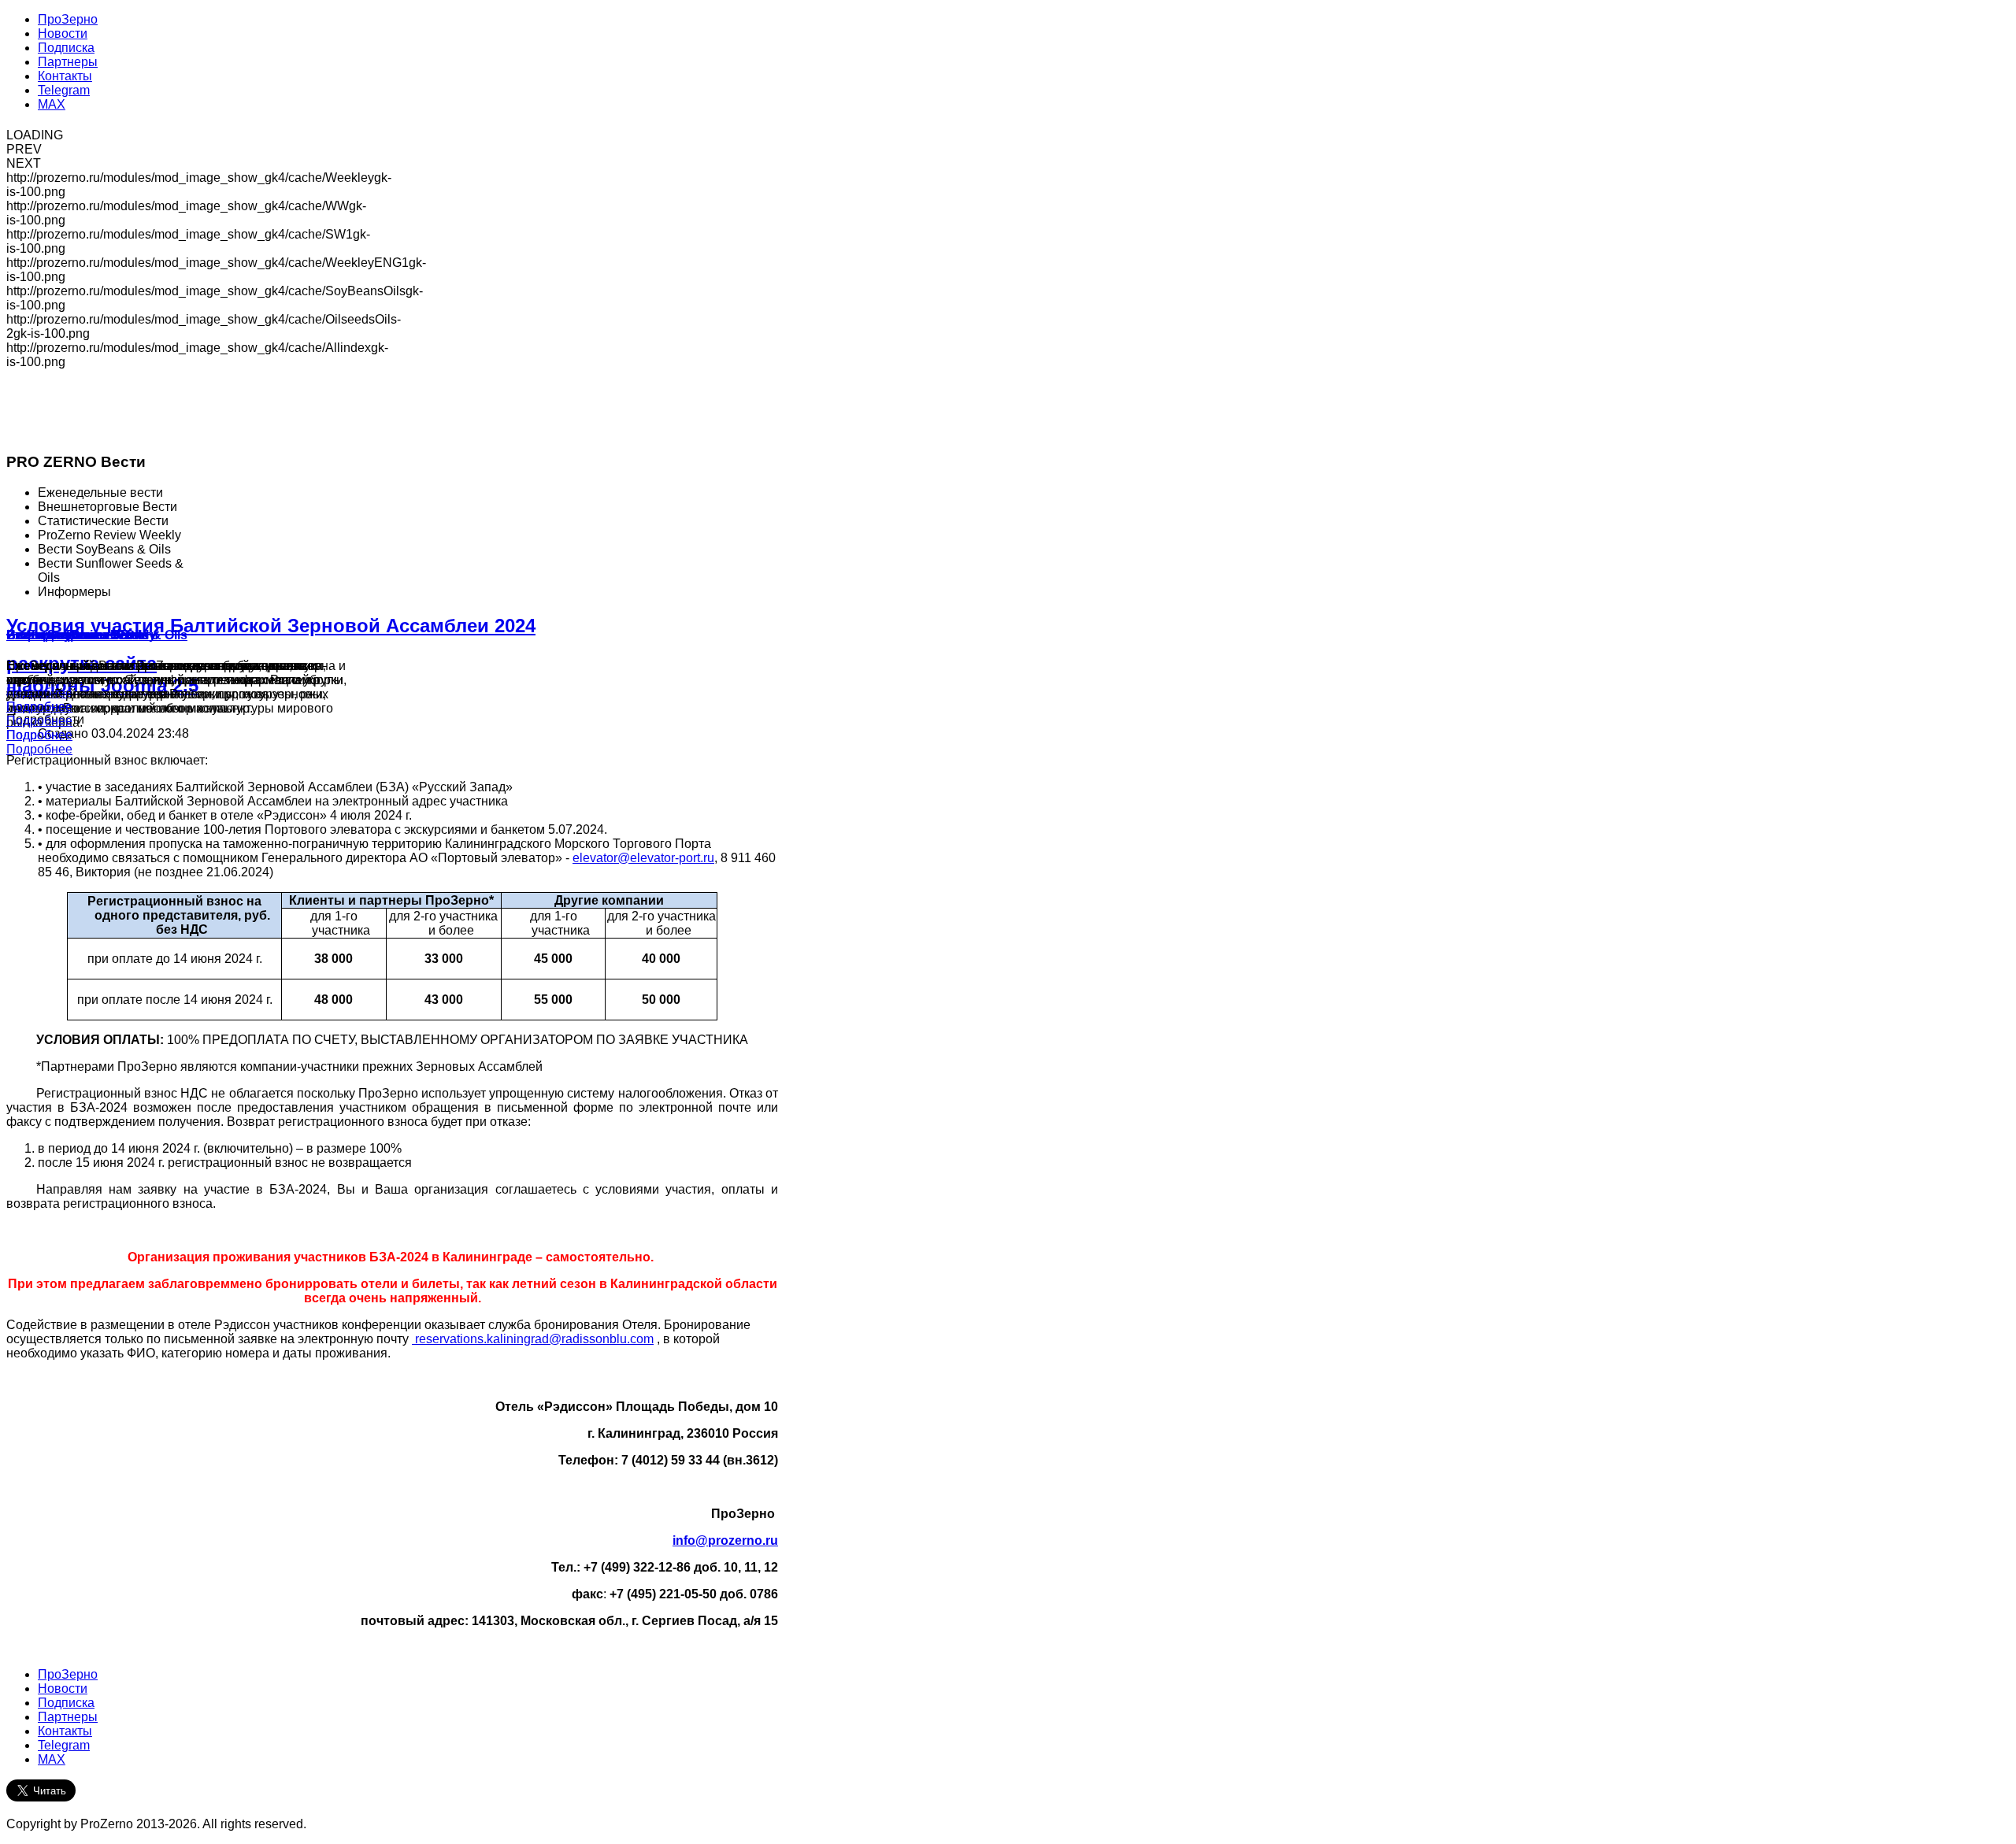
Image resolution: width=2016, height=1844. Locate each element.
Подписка (66, 1703)
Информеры (46, 635)
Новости (63, 1688)
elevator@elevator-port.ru (643, 858)
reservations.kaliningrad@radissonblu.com (534, 1339)
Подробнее (39, 749)
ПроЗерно (68, 1674)
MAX (52, 1759)
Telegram (64, 1745)
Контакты (65, 1731)
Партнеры (68, 1717)
